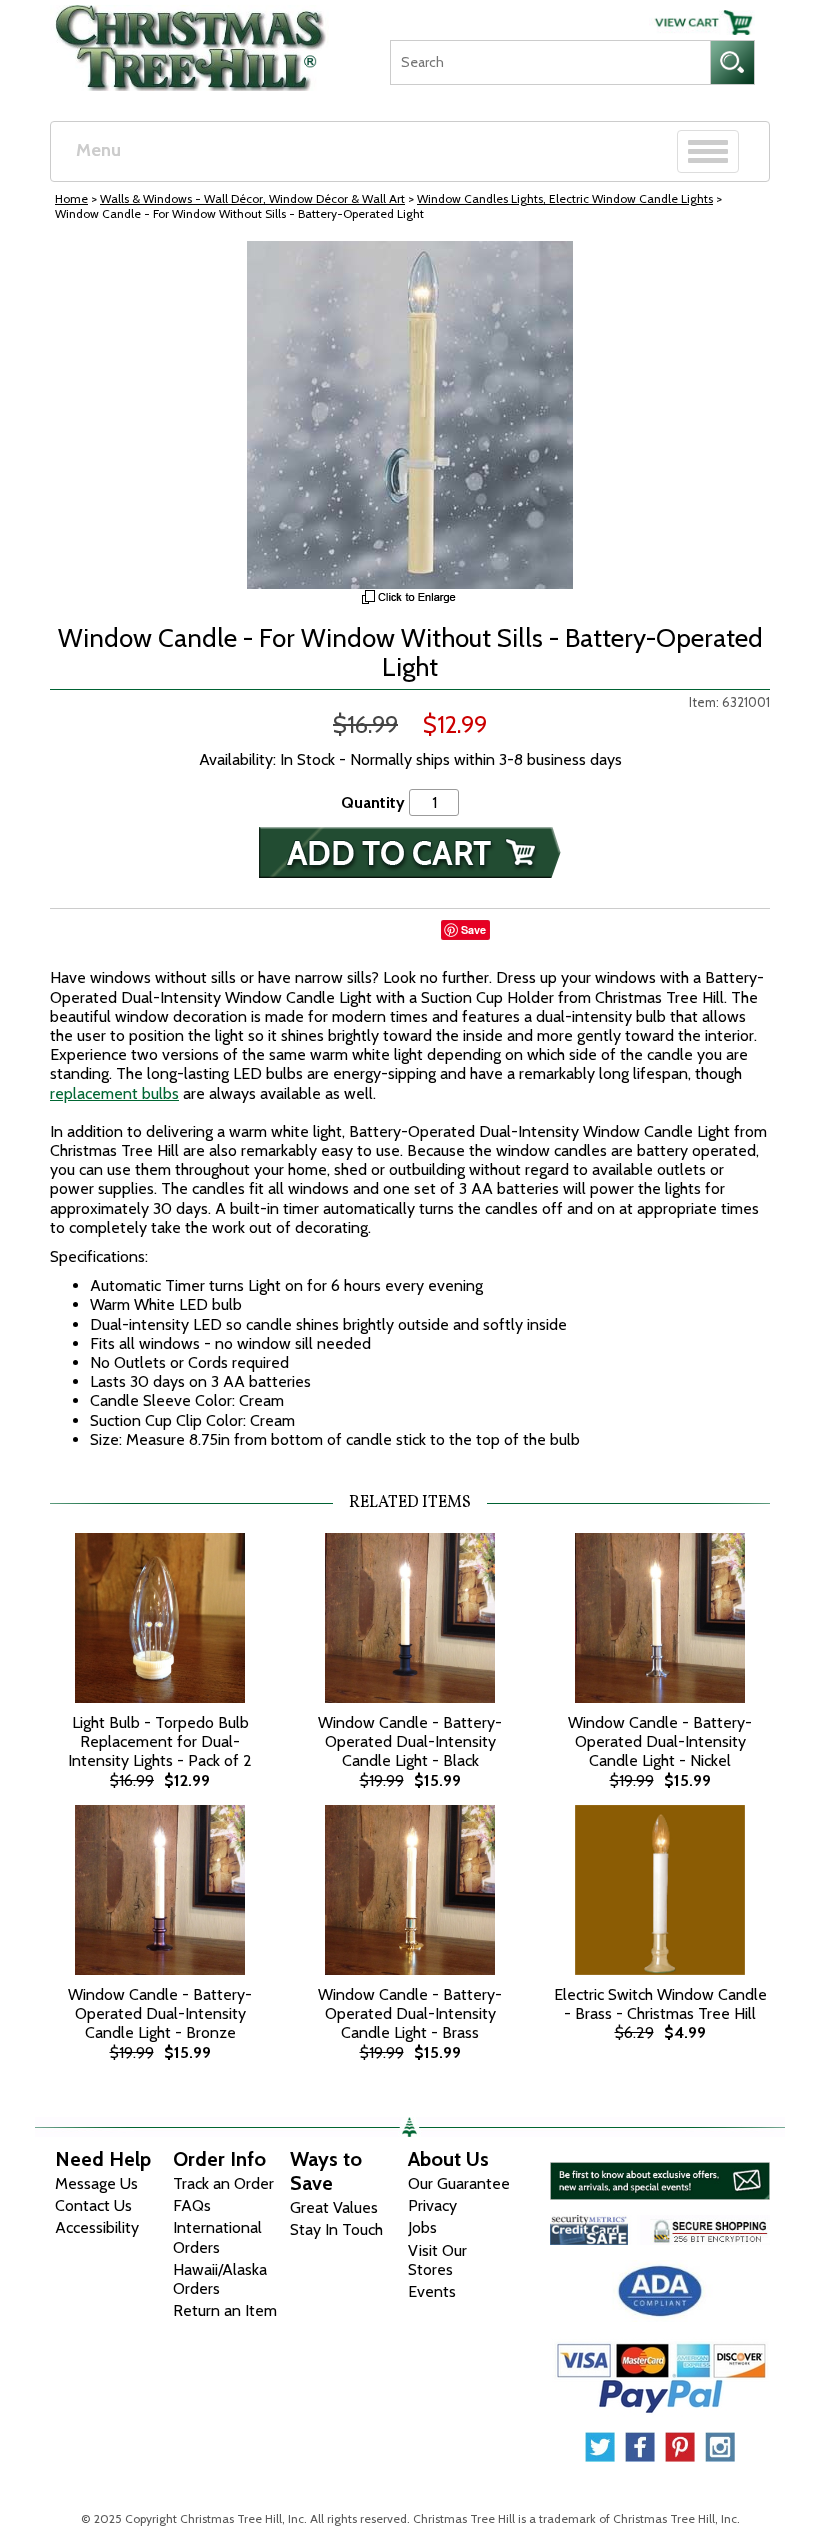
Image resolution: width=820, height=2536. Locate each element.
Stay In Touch (336, 2229)
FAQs (192, 2205)
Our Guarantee (459, 2183)
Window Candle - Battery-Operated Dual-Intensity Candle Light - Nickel (660, 1741)
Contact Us (93, 2205)
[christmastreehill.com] (191, 41)
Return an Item (225, 2310)
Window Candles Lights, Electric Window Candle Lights (565, 198)
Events (432, 2291)
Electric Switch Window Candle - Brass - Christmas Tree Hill (660, 2004)
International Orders (217, 2237)
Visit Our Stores (437, 2260)
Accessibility (97, 2227)
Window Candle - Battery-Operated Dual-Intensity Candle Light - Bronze (160, 2013)
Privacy (432, 2205)
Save (473, 929)
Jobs (422, 2227)
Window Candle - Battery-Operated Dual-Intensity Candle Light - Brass (410, 2013)
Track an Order (223, 2183)
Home (71, 198)
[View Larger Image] (410, 415)
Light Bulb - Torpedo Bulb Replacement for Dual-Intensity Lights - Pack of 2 (160, 1741)
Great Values (334, 2207)
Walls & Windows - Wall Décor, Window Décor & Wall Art (252, 198)
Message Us (96, 2183)
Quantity (373, 802)
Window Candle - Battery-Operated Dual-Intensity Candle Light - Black (410, 1741)
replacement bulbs (114, 1093)
